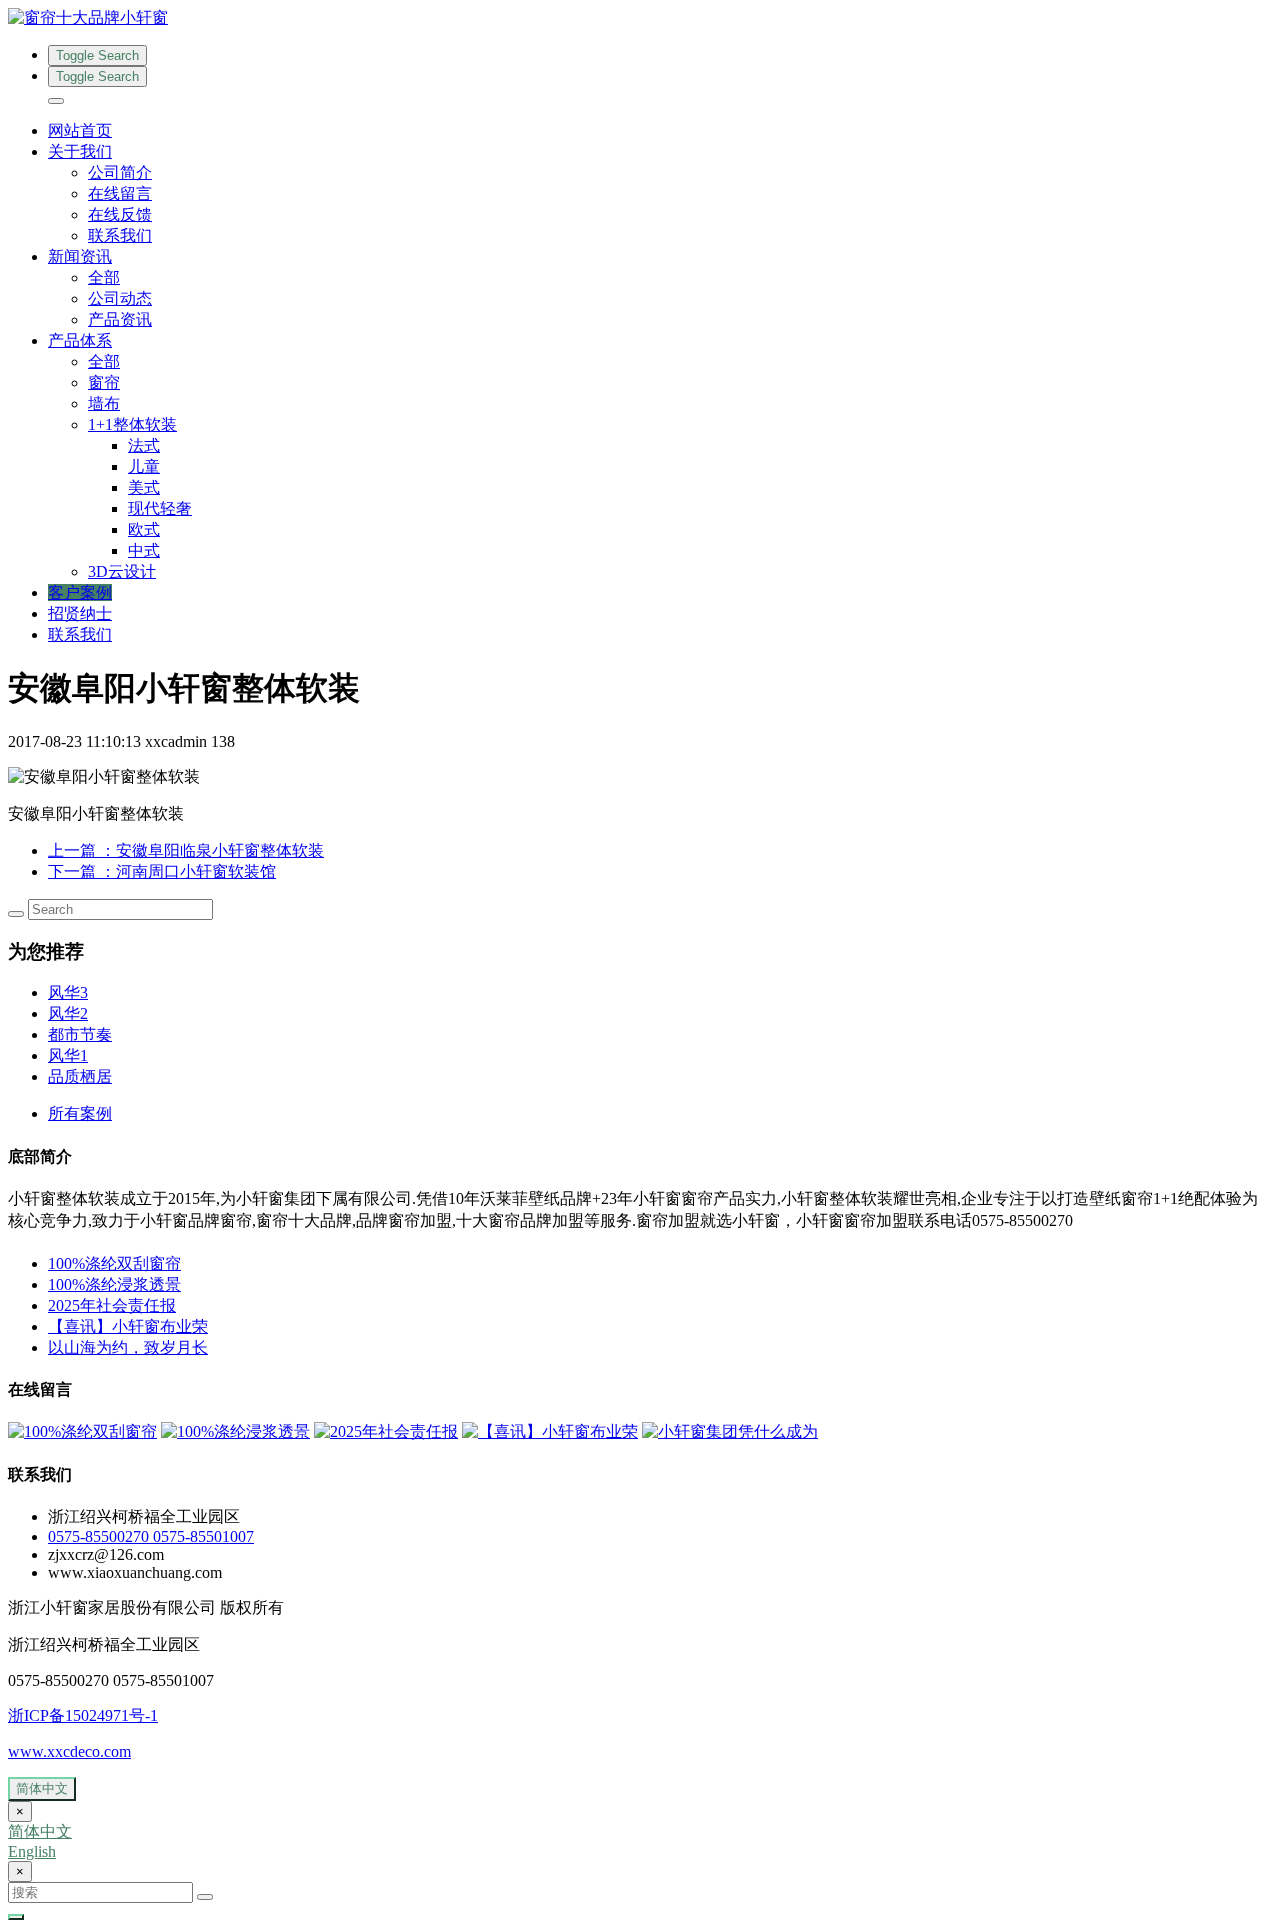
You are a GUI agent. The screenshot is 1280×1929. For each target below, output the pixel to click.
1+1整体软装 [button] (132, 424)
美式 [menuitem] (144, 487)
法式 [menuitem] (144, 445)
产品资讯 (120, 319)
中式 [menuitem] (144, 550)
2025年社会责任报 (112, 1305)
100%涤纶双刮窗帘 (114, 1263)
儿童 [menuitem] (144, 466)
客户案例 (80, 592)
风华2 (68, 1013)
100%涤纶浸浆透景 (114, 1284)
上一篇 (186, 850)
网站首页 (80, 130)
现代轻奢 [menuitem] (160, 508)
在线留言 (120, 193)
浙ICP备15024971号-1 (83, 1715)
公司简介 (120, 172)
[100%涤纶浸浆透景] (235, 1431)
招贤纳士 (80, 613)
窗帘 (104, 382)
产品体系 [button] (80, 340)
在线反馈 (120, 214)
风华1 (68, 1055)
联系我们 (120, 235)
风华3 (68, 992)
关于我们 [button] (80, 151)
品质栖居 (80, 1076)
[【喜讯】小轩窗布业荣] (550, 1431)
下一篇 (162, 871)
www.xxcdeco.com (69, 1751)
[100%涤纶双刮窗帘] (82, 1431)
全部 (104, 277)
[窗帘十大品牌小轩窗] (640, 18)
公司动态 (120, 298)
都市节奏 (80, 1034)
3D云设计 (122, 571)
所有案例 (80, 1113)
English (32, 1851)
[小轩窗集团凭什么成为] (730, 1431)
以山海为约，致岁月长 (128, 1347)
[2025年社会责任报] (386, 1431)
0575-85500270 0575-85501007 (151, 1536)
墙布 (104, 403)
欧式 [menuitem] (144, 529)
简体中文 (42, 1788)
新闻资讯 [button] (80, 256)
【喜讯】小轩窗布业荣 (128, 1326)
